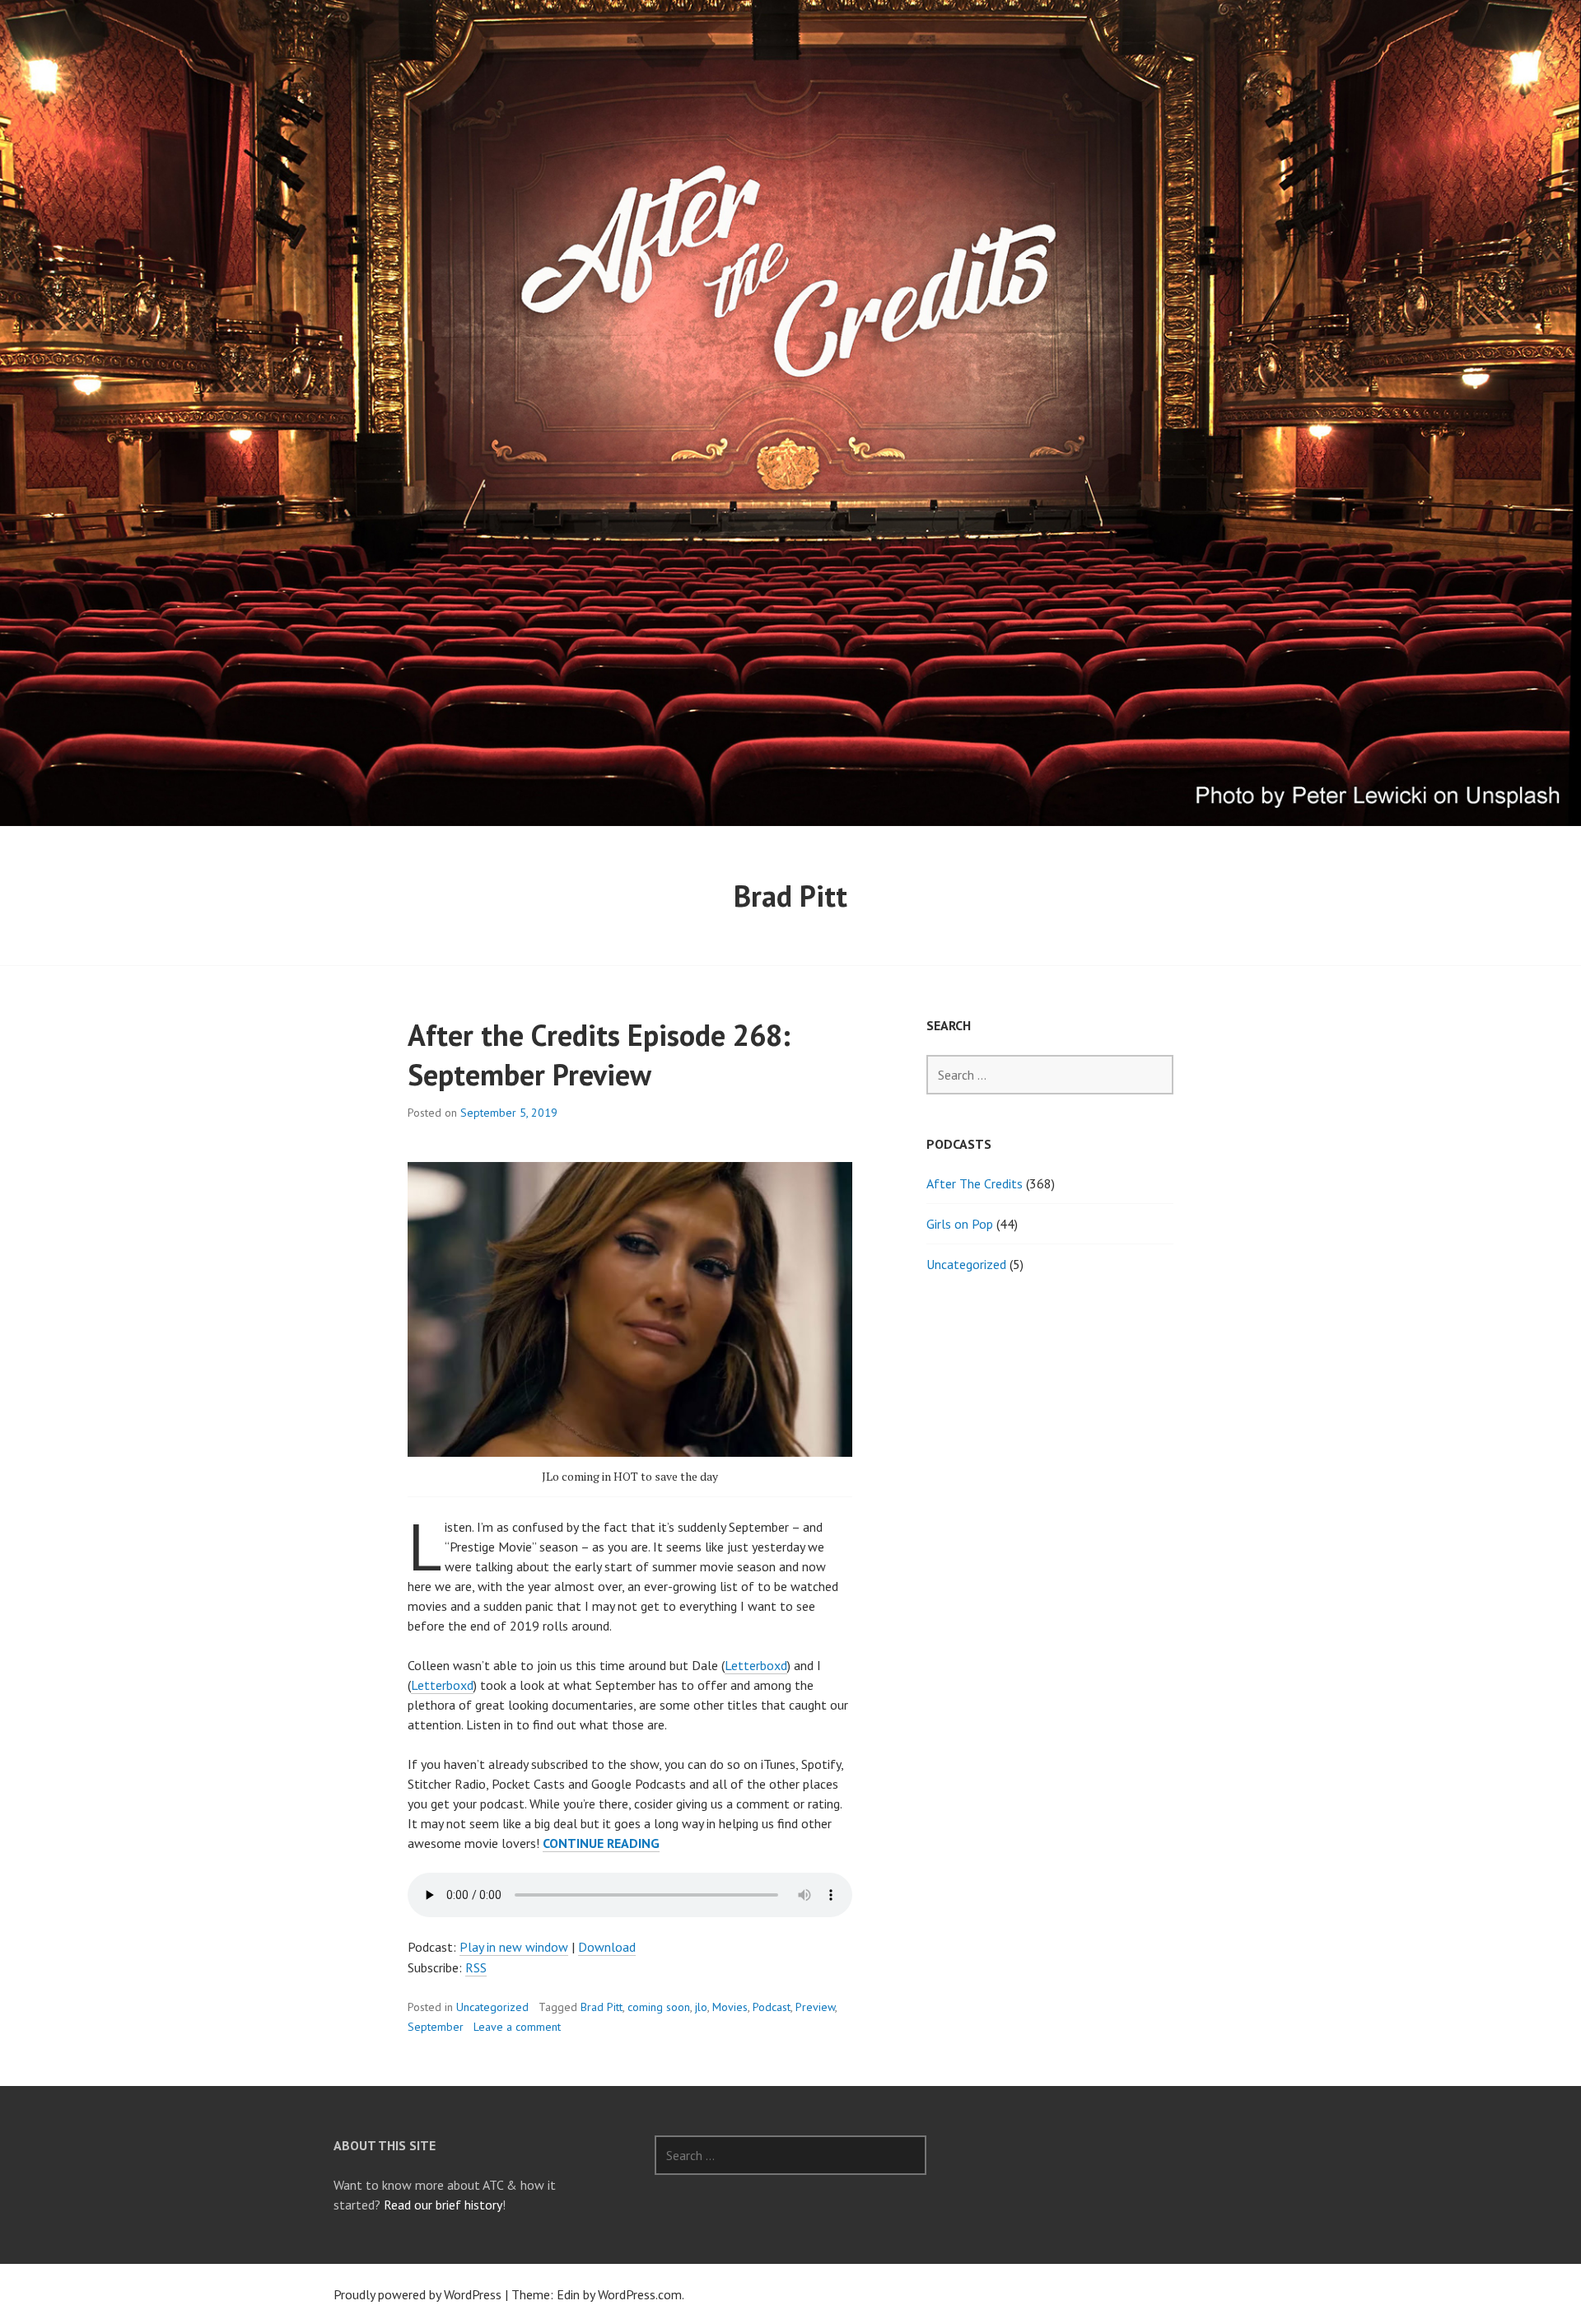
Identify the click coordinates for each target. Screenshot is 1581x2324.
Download (607, 1947)
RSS (476, 1967)
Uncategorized (492, 2007)
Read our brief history (443, 2205)
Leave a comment (517, 2027)
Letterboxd (756, 1665)
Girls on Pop (960, 1224)
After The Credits (975, 1183)
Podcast (772, 2007)
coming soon (659, 2007)
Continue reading (601, 1843)
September (436, 2027)
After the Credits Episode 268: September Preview (599, 1055)
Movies (730, 2007)
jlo (701, 2007)
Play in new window (514, 1947)
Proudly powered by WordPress (417, 2294)
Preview (815, 2007)
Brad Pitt (602, 2007)
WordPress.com (640, 2294)
